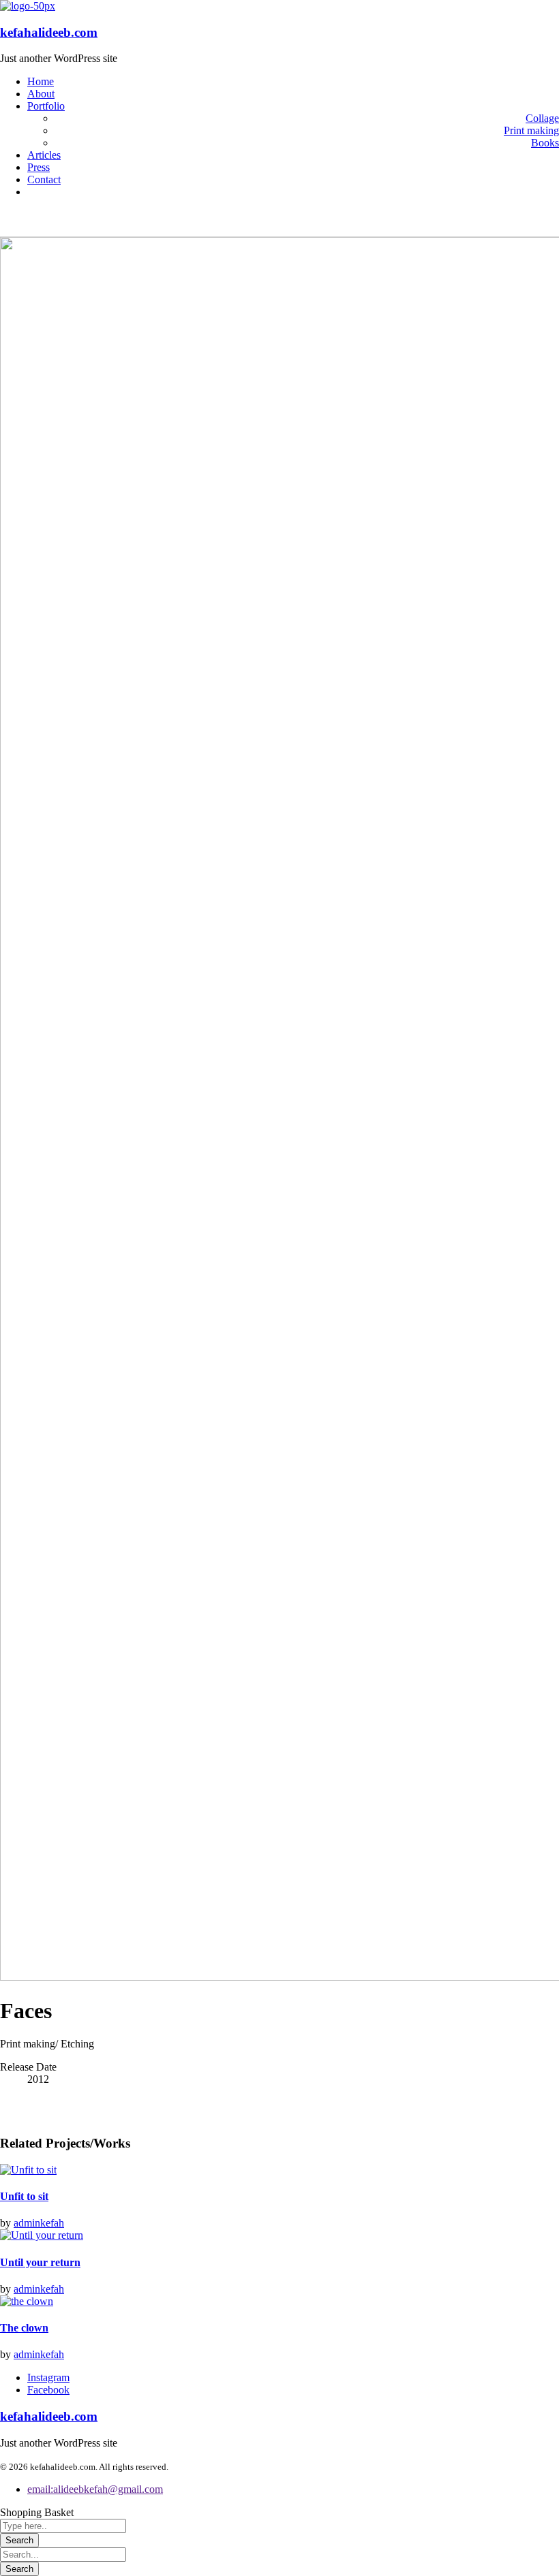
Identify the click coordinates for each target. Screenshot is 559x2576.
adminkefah (39, 2223)
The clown (24, 2328)
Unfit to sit (24, 2196)
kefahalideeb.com (49, 32)
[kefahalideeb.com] (28, 6)
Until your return (40, 2262)
